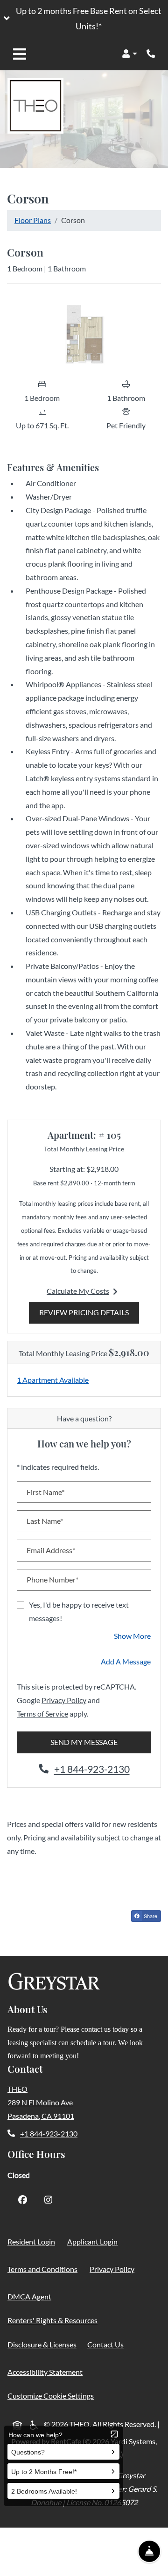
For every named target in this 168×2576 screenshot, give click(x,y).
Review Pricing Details (89, 1312)
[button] (84, 19)
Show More (133, 1636)
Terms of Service (42, 1713)
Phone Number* (52, 1579)
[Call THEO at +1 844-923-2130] (151, 54)
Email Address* (51, 1550)
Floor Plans (33, 220)
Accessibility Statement (47, 2372)
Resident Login (33, 2241)
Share (152, 1917)
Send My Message (84, 1742)
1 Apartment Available (53, 1380)
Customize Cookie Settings (51, 2396)
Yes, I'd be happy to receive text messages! (79, 1611)
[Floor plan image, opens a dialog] (84, 332)
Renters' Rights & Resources (54, 2320)
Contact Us (105, 2344)
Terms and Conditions (44, 2269)
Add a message (126, 1661)
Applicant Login (94, 2241)
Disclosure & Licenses (44, 2344)
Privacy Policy (64, 1700)
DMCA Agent (31, 2296)
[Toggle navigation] (20, 54)
